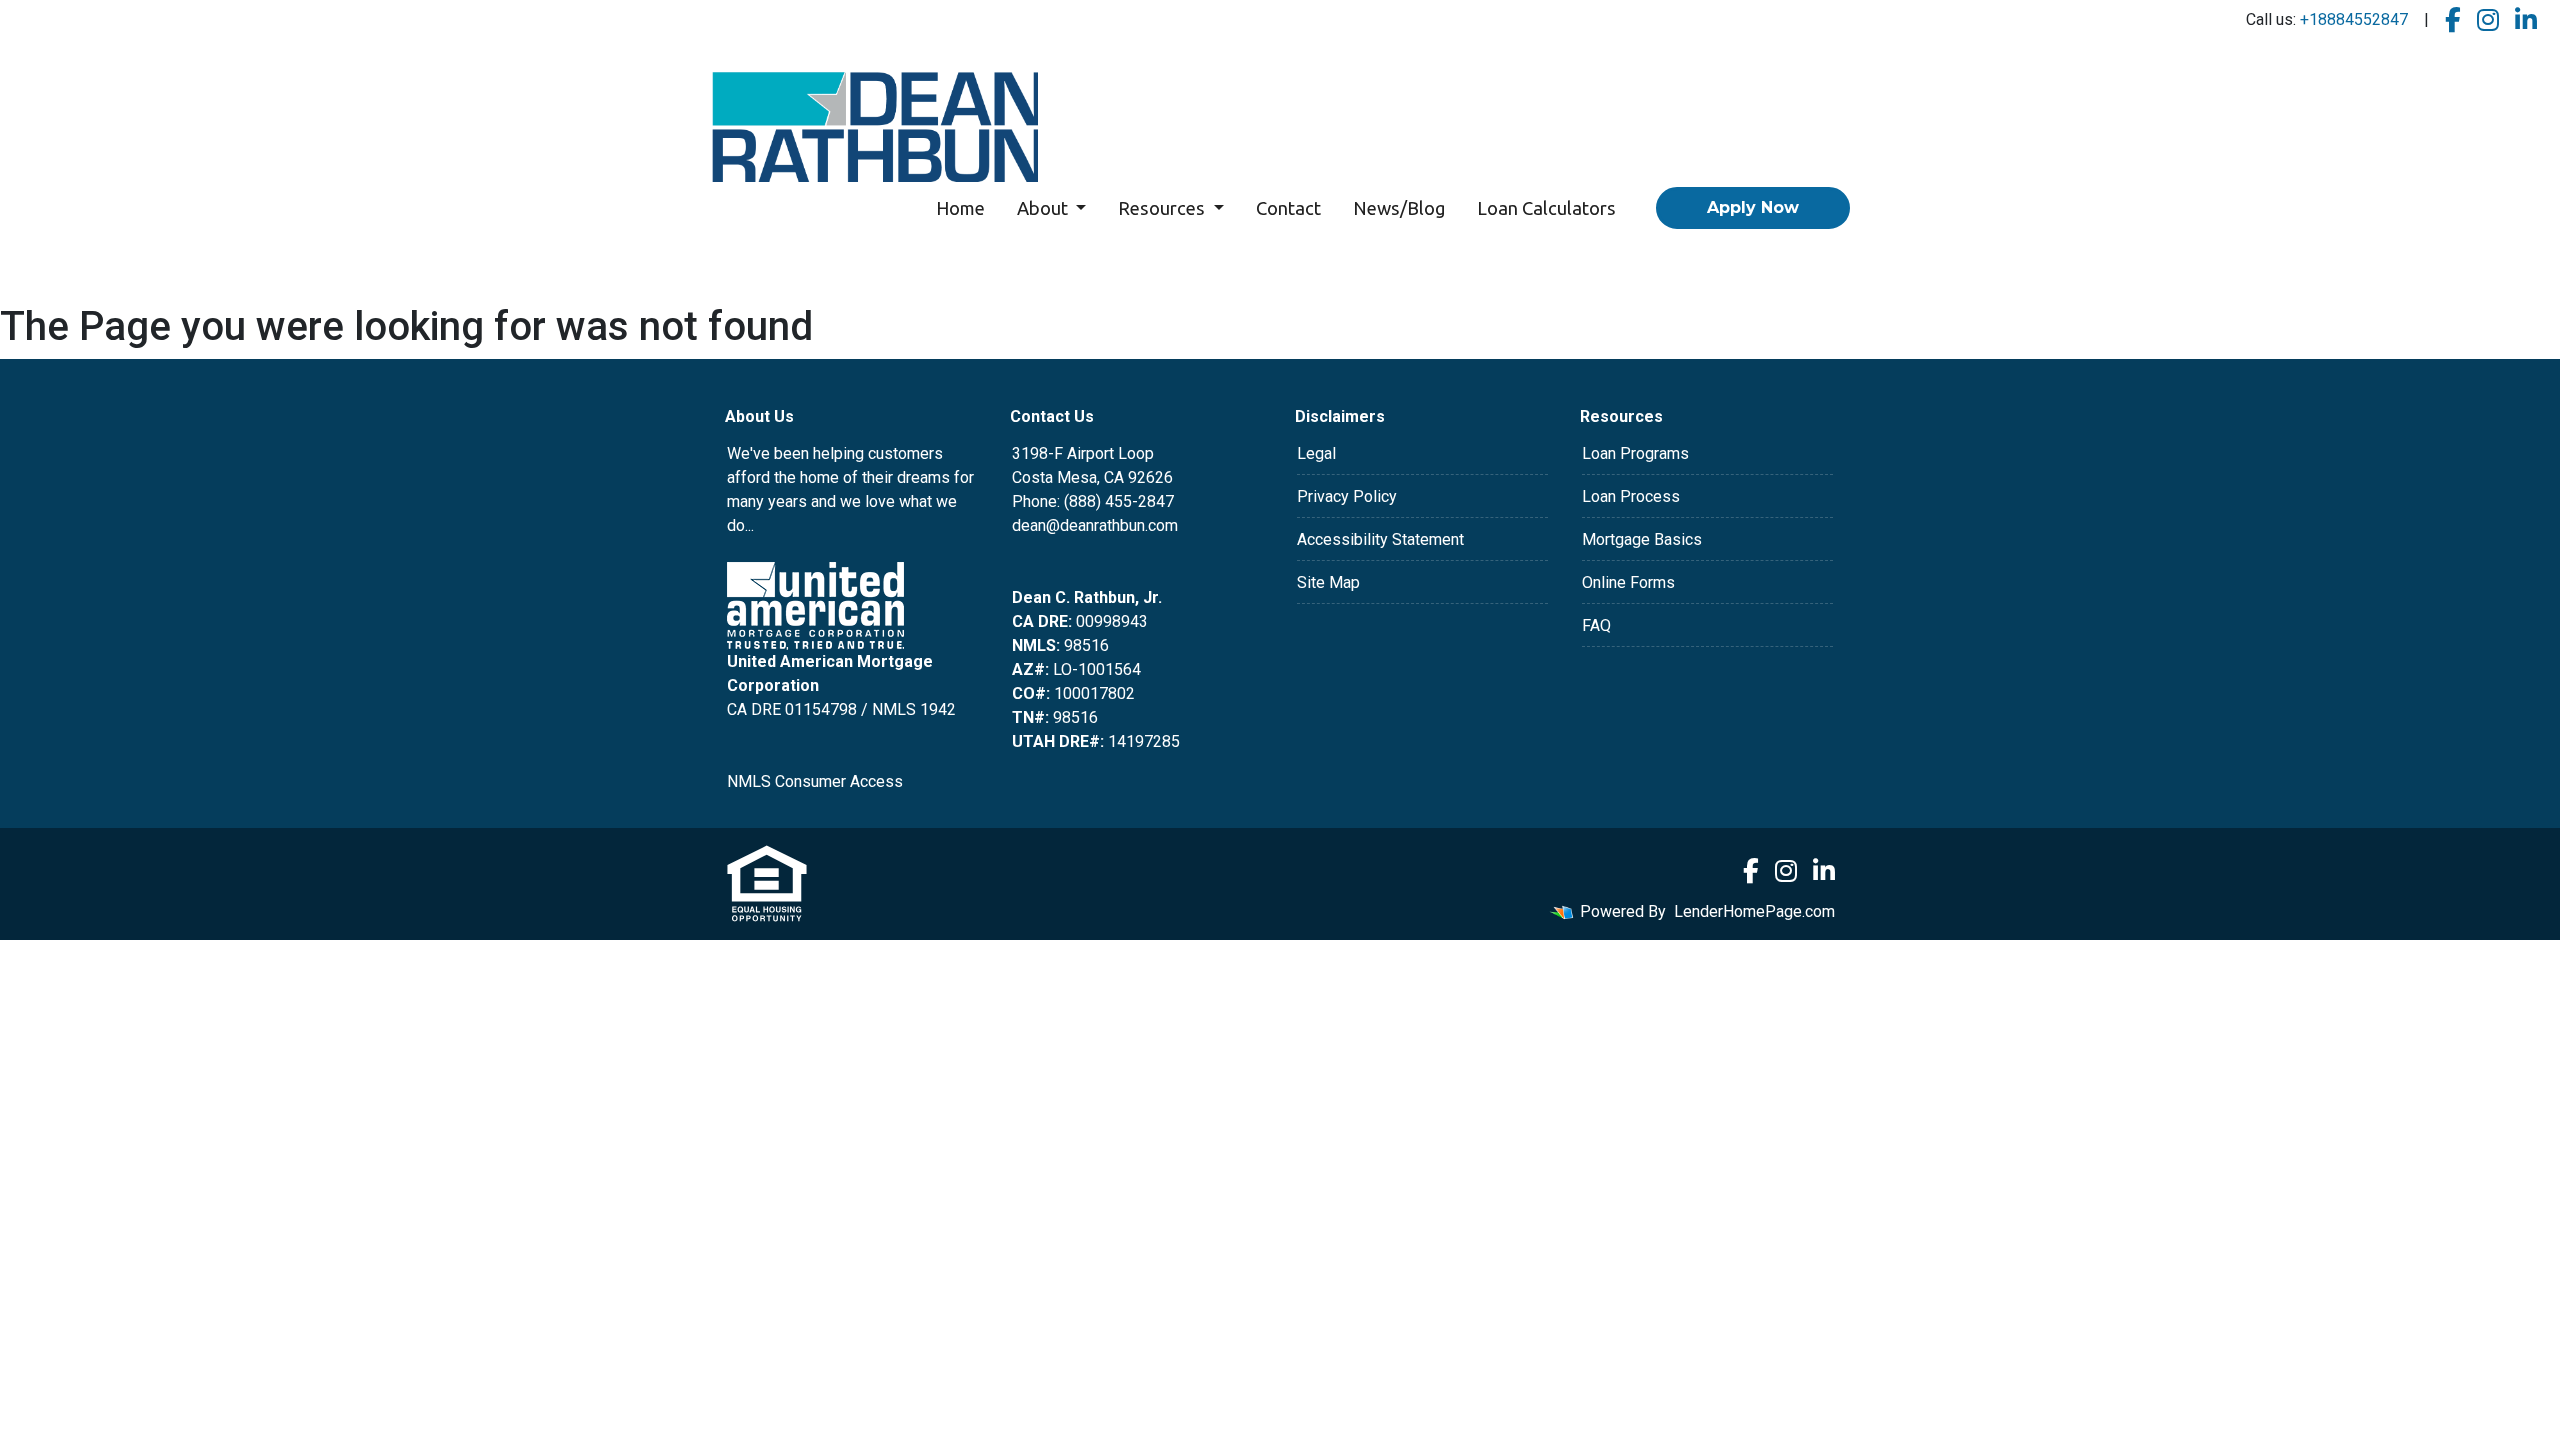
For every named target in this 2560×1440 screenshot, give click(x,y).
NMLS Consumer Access (815, 781)
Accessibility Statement (1380, 539)
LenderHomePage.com (1754, 911)
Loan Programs (1635, 453)
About (1044, 208)
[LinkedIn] (2526, 20)
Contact (1288, 208)
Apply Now (1753, 207)
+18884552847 (2354, 19)
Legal (1316, 453)
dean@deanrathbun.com (1095, 525)
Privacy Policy (1347, 496)
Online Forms (1628, 582)
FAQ (1596, 625)
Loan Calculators (1546, 208)
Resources (1163, 208)
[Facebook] (2453, 20)
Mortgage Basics (1642, 539)
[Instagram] (2488, 20)
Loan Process (1631, 496)
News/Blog (1399, 208)
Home (960, 208)
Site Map (1328, 582)
